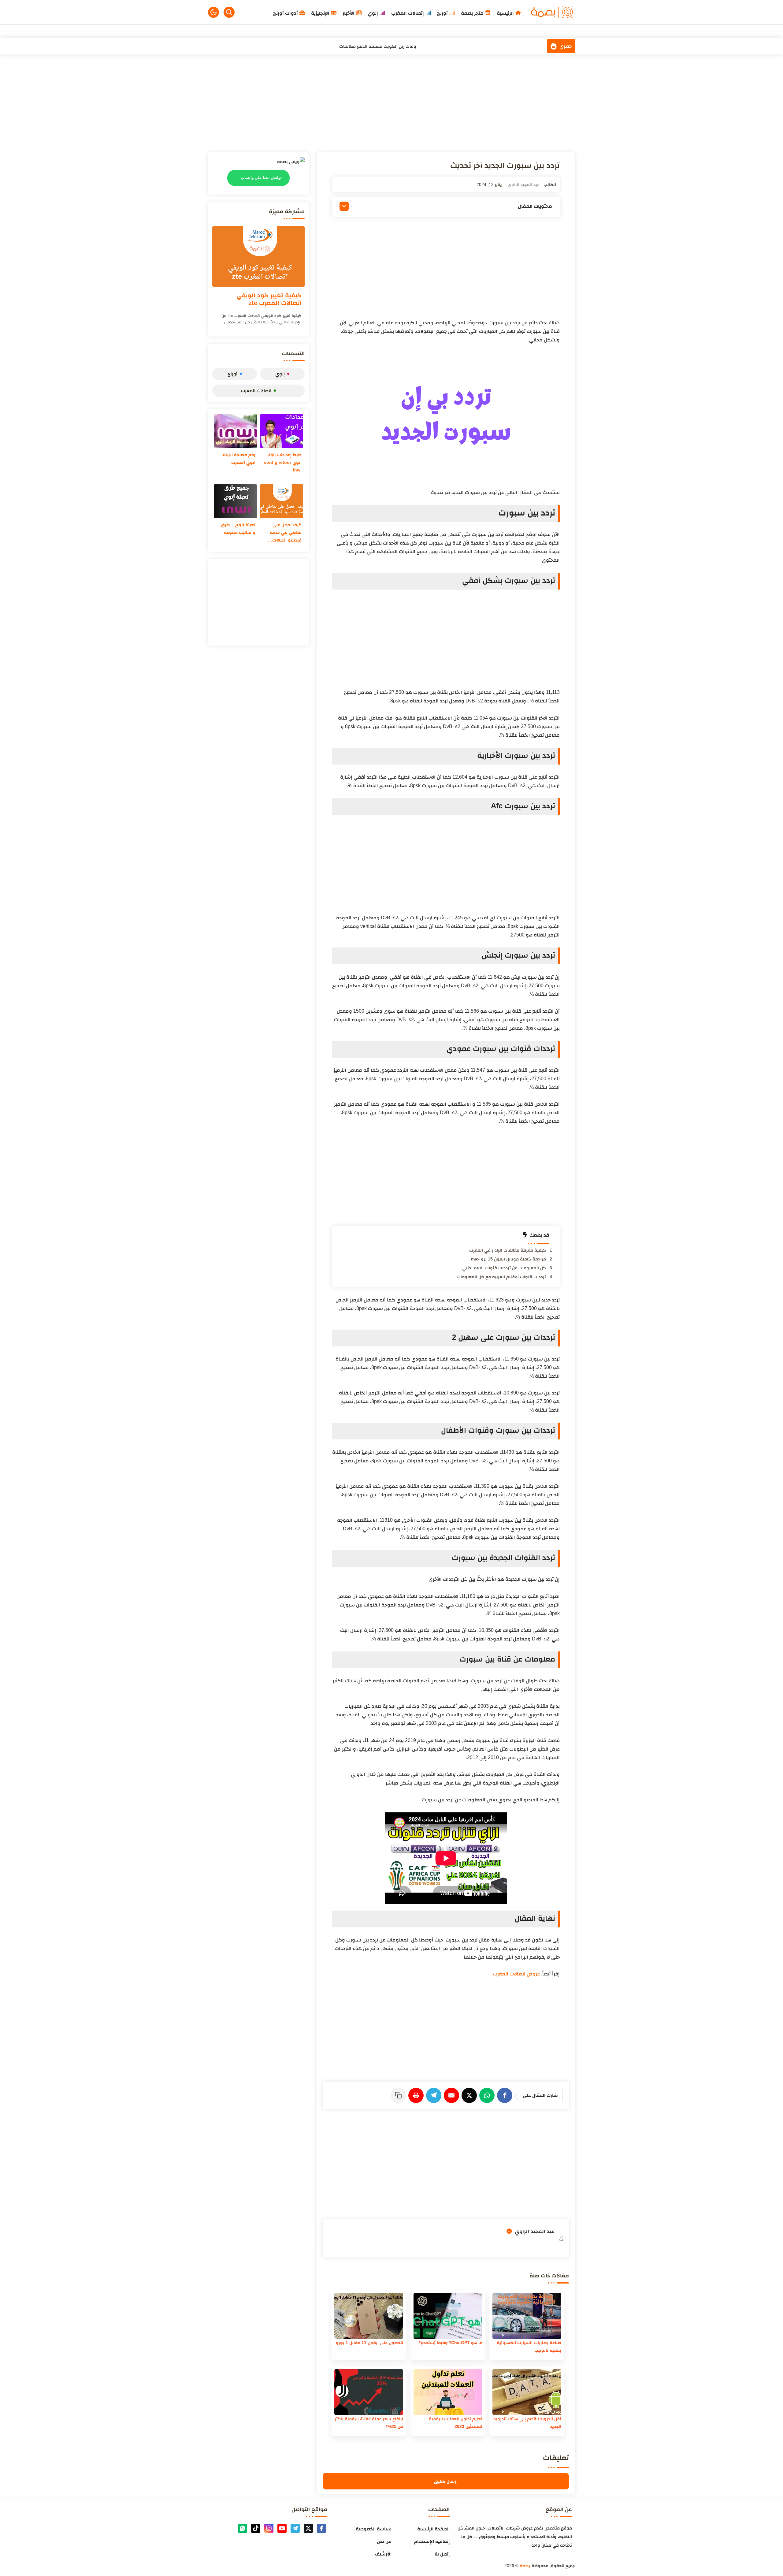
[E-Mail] (453, 2095)
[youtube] (282, 2528)
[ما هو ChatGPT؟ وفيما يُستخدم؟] (448, 2316)
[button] (213, 12)
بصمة (525, 2566)
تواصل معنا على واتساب (261, 178)
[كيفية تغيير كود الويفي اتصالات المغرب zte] (258, 256)
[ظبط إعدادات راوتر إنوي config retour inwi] (282, 431)
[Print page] (417, 2095)
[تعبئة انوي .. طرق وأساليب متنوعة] (235, 501)
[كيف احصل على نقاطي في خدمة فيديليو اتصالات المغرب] (282, 501)
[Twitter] (470, 2095)
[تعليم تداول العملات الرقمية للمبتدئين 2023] (448, 2392)
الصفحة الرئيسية (433, 2529)
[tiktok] (256, 2528)
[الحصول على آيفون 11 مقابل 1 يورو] (369, 2316)
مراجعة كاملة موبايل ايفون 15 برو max (508, 1259)
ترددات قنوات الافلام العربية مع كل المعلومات (501, 1277)
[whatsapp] (243, 2528)
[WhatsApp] (488, 2095)
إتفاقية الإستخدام (432, 2541)
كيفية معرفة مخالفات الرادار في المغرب (508, 1250)
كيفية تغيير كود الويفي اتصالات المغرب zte (269, 299)
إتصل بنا (442, 2554)
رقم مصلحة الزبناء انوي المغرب (239, 458)
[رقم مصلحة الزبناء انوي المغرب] (235, 431)
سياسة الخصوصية (374, 2529)
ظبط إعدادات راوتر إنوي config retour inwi (283, 462)
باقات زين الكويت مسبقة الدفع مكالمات (378, 46)
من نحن (384, 2541)
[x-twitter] (308, 2528)
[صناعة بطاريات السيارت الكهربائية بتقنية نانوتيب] (527, 2316)
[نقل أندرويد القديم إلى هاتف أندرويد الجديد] (527, 2392)
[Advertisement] (391, 103)
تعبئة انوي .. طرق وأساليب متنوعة (238, 529)
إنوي (280, 374)
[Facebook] (506, 2095)
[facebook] (321, 2528)
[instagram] (269, 2528)
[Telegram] (435, 2095)
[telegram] (295, 2528)
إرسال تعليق (446, 2481)
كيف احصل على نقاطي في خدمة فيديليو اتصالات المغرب (286, 533)
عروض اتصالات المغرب (516, 1974)
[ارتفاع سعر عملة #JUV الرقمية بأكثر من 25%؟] (369, 2392)
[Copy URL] (399, 2095)
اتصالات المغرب (256, 391)
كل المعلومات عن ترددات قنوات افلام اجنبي (504, 1268)
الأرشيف (383, 2554)
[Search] (229, 12)
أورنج (232, 374)
